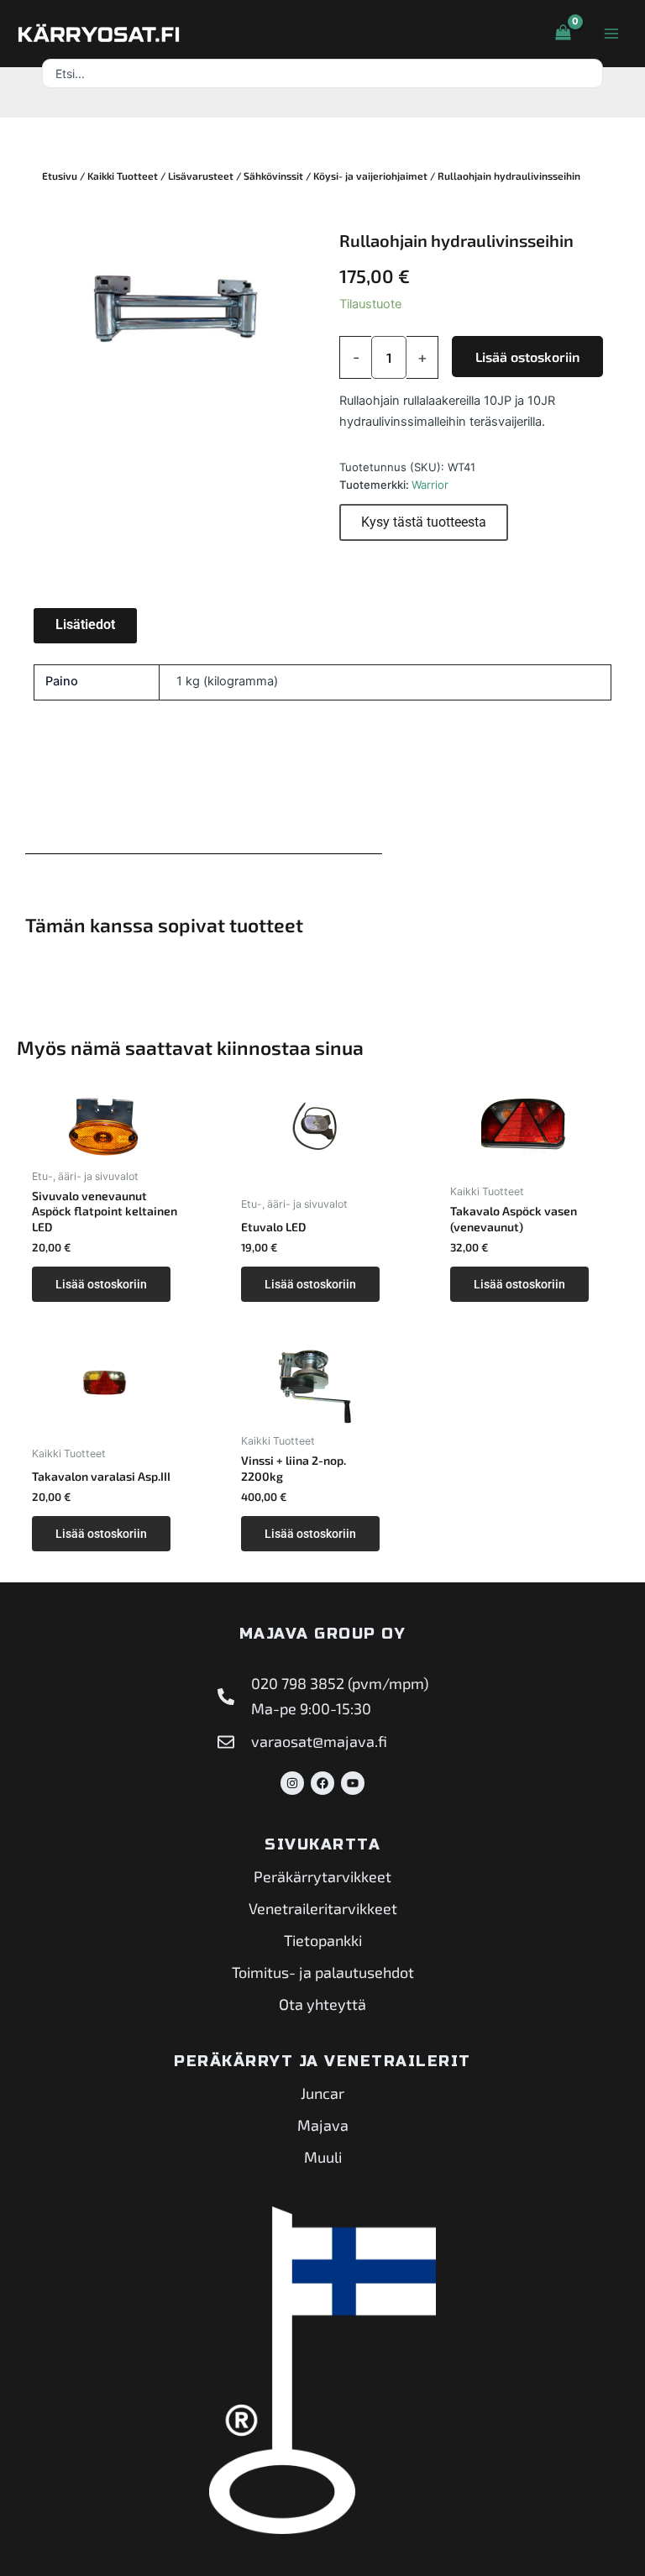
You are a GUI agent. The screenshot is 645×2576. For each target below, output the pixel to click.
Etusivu (60, 176)
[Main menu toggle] (611, 34)
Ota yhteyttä (322, 2004)
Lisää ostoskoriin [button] (101, 1284)
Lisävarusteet (201, 176)
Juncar (322, 2093)
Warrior (430, 485)
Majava (323, 2125)
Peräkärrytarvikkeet (322, 1876)
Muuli (323, 2157)
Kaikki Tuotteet (123, 176)
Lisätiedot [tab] (85, 624)
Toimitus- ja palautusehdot (323, 1972)
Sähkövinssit (273, 176)
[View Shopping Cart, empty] (563, 34)
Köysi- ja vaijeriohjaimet (370, 176)
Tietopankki (323, 1940)
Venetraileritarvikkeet (323, 1908)
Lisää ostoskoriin (527, 357)
